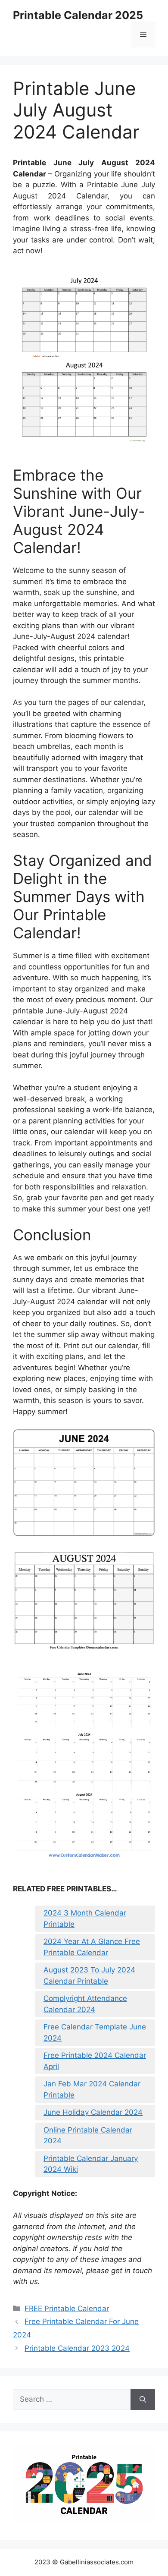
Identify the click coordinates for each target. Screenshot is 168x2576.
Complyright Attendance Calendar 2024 (85, 2004)
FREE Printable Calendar (67, 2309)
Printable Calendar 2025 (78, 15)
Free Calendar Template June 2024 (95, 2032)
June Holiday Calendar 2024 (93, 2112)
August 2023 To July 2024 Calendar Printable (89, 1975)
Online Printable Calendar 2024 (88, 2136)
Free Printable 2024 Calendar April (95, 2061)
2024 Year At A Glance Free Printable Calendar (92, 1947)
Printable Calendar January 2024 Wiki (91, 2164)
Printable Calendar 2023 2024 (77, 2348)
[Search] (143, 2400)
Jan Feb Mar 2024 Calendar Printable (92, 2089)
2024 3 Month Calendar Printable (85, 1919)
